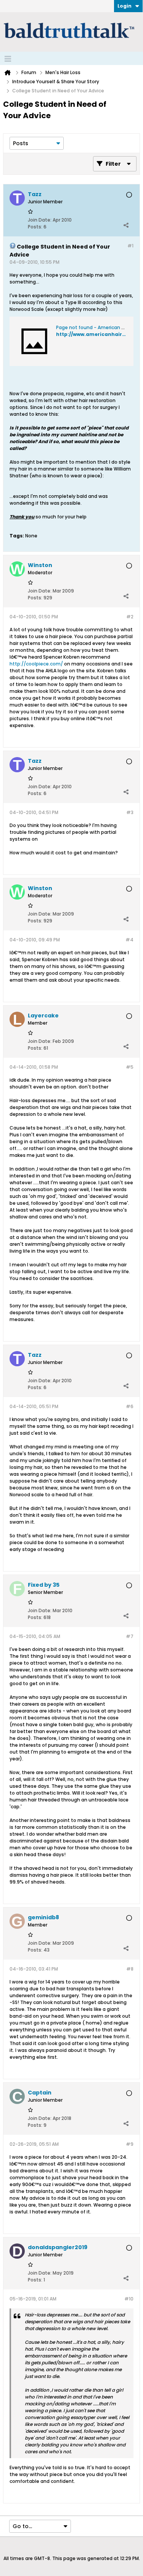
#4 (129, 940)
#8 (130, 1969)
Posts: (35, 227)
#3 (130, 812)
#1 (130, 246)
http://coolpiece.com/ (36, 664)
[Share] (126, 225)
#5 (130, 1067)
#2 (130, 617)
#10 (129, 2299)
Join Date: (40, 220)
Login (125, 6)
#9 (130, 2144)
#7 (130, 1636)
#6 (130, 1406)
